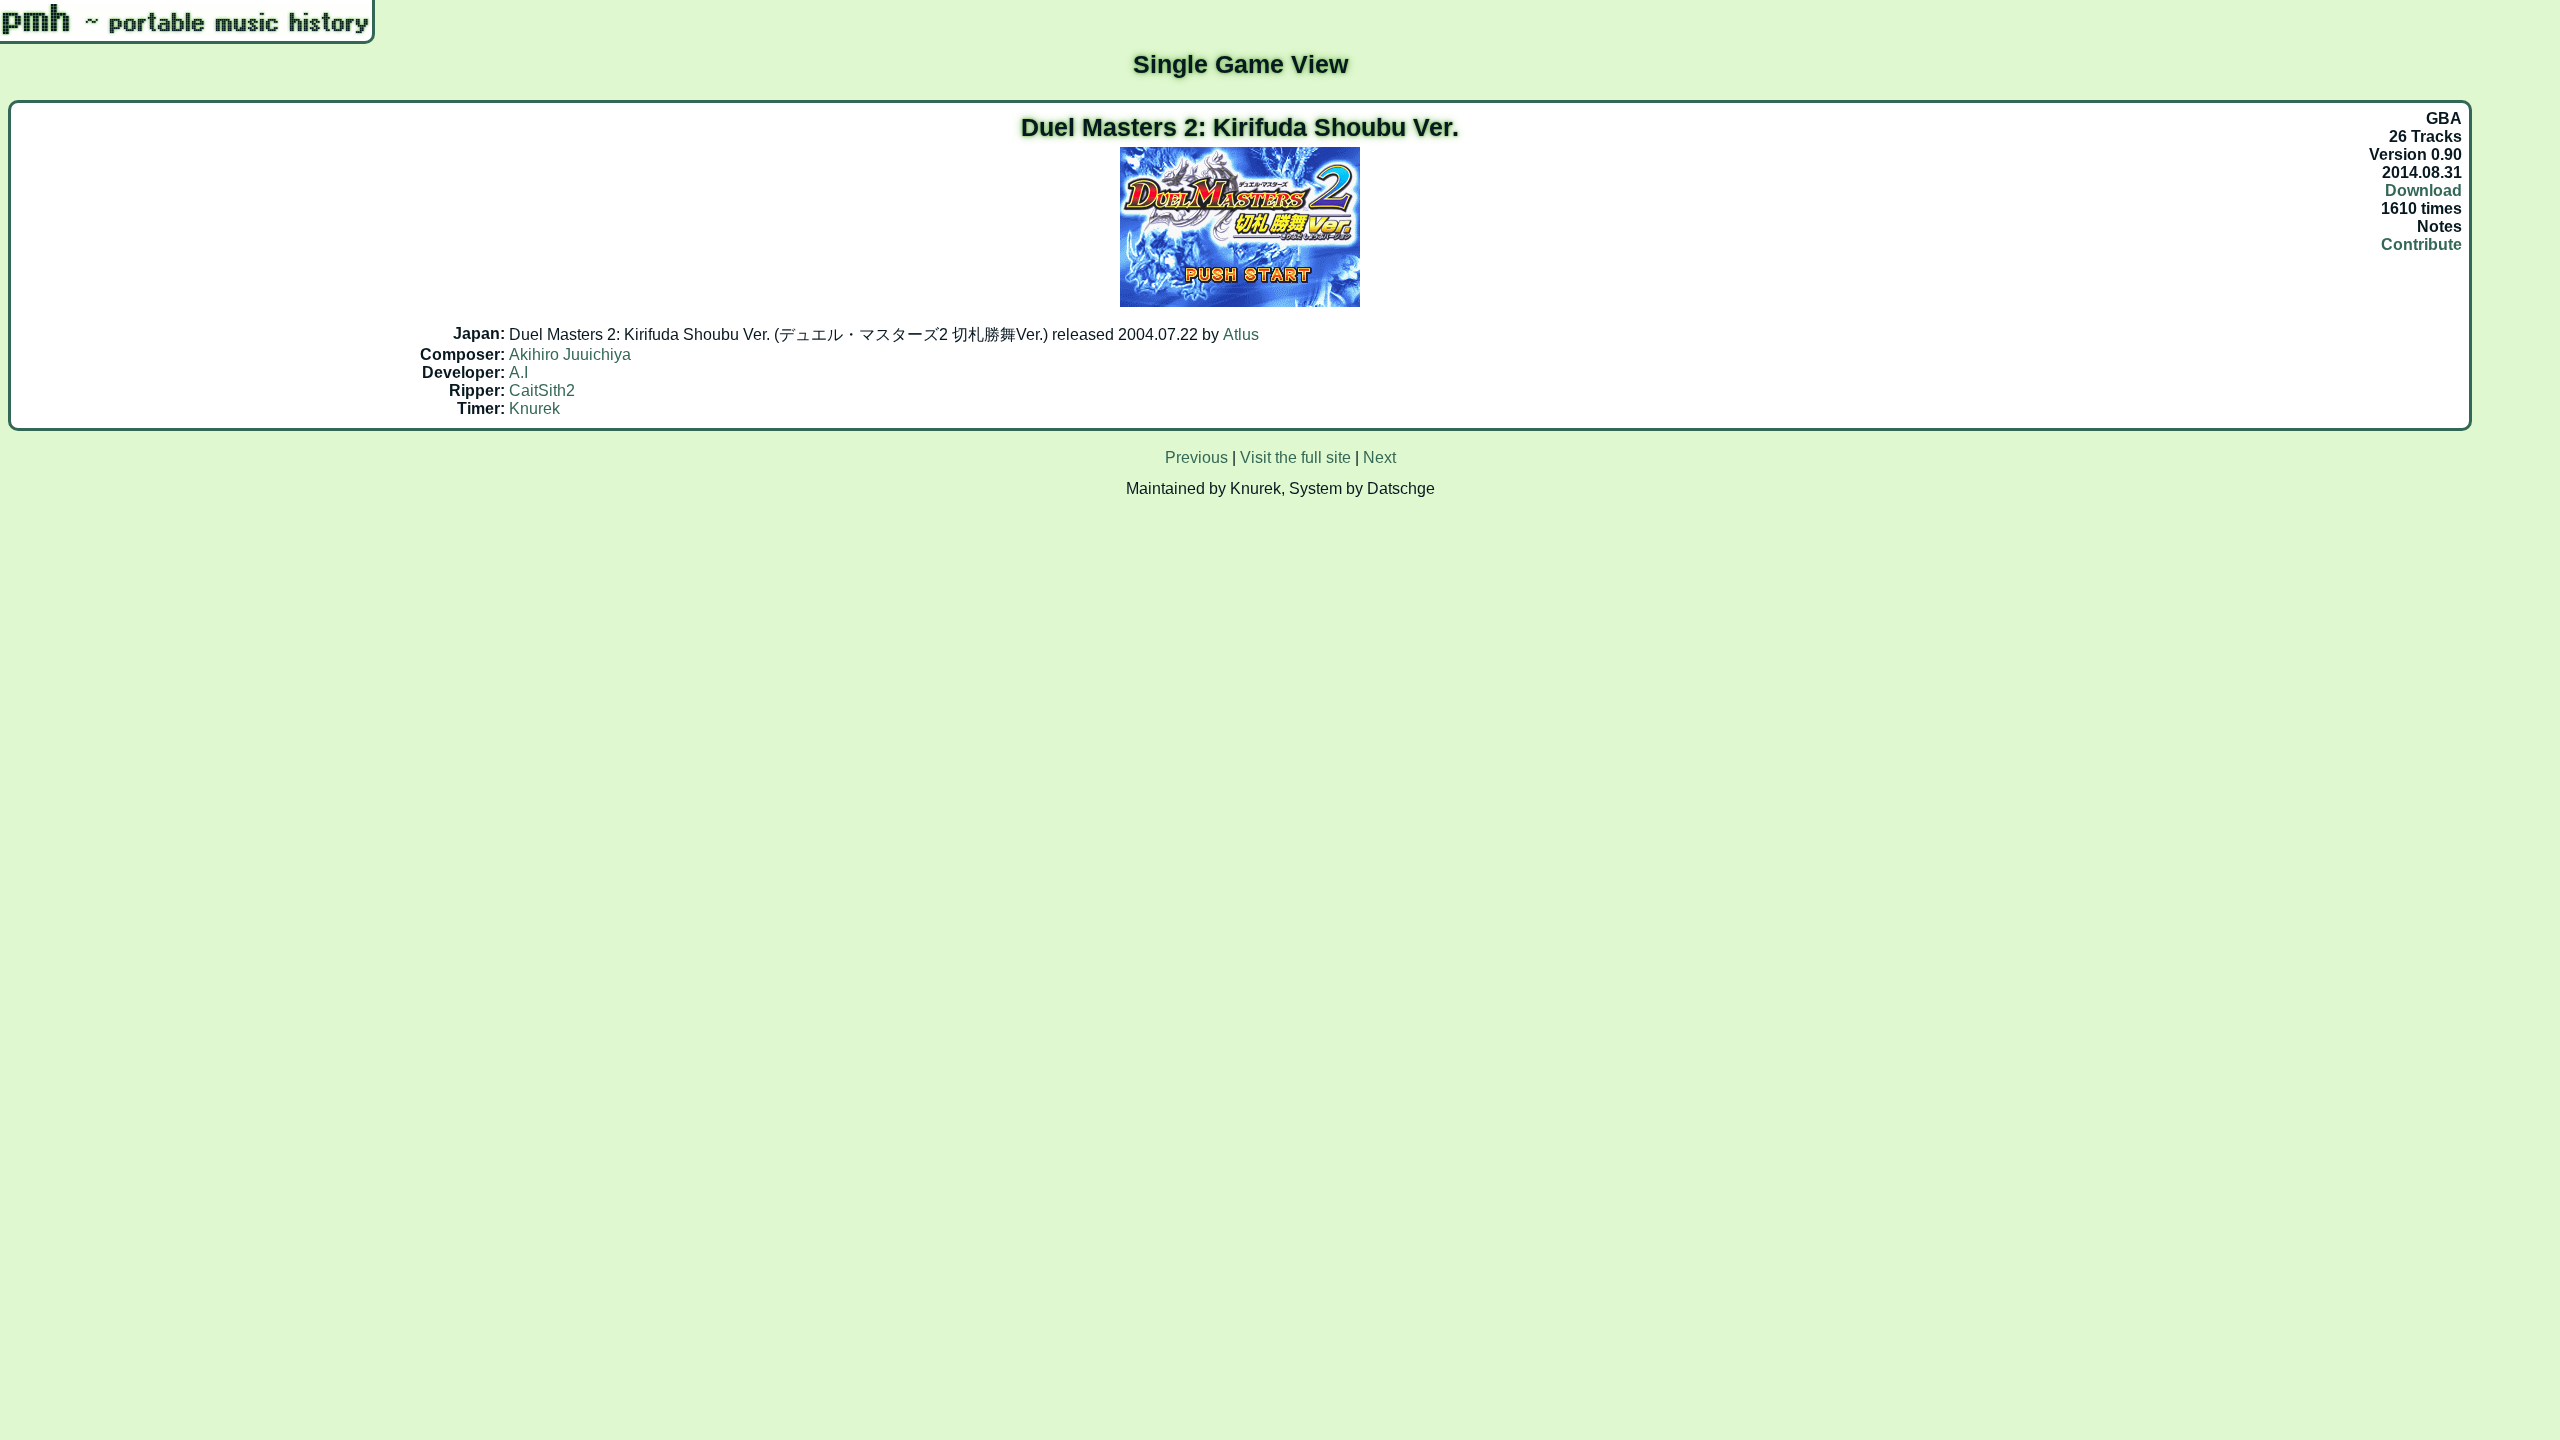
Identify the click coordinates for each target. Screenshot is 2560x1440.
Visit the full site (1295, 457)
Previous (1196, 457)
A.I (518, 372)
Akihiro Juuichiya (570, 354)
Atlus (1241, 334)
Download (2423, 190)
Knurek (534, 408)
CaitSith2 (542, 390)
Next (1379, 457)
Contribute (2421, 244)
